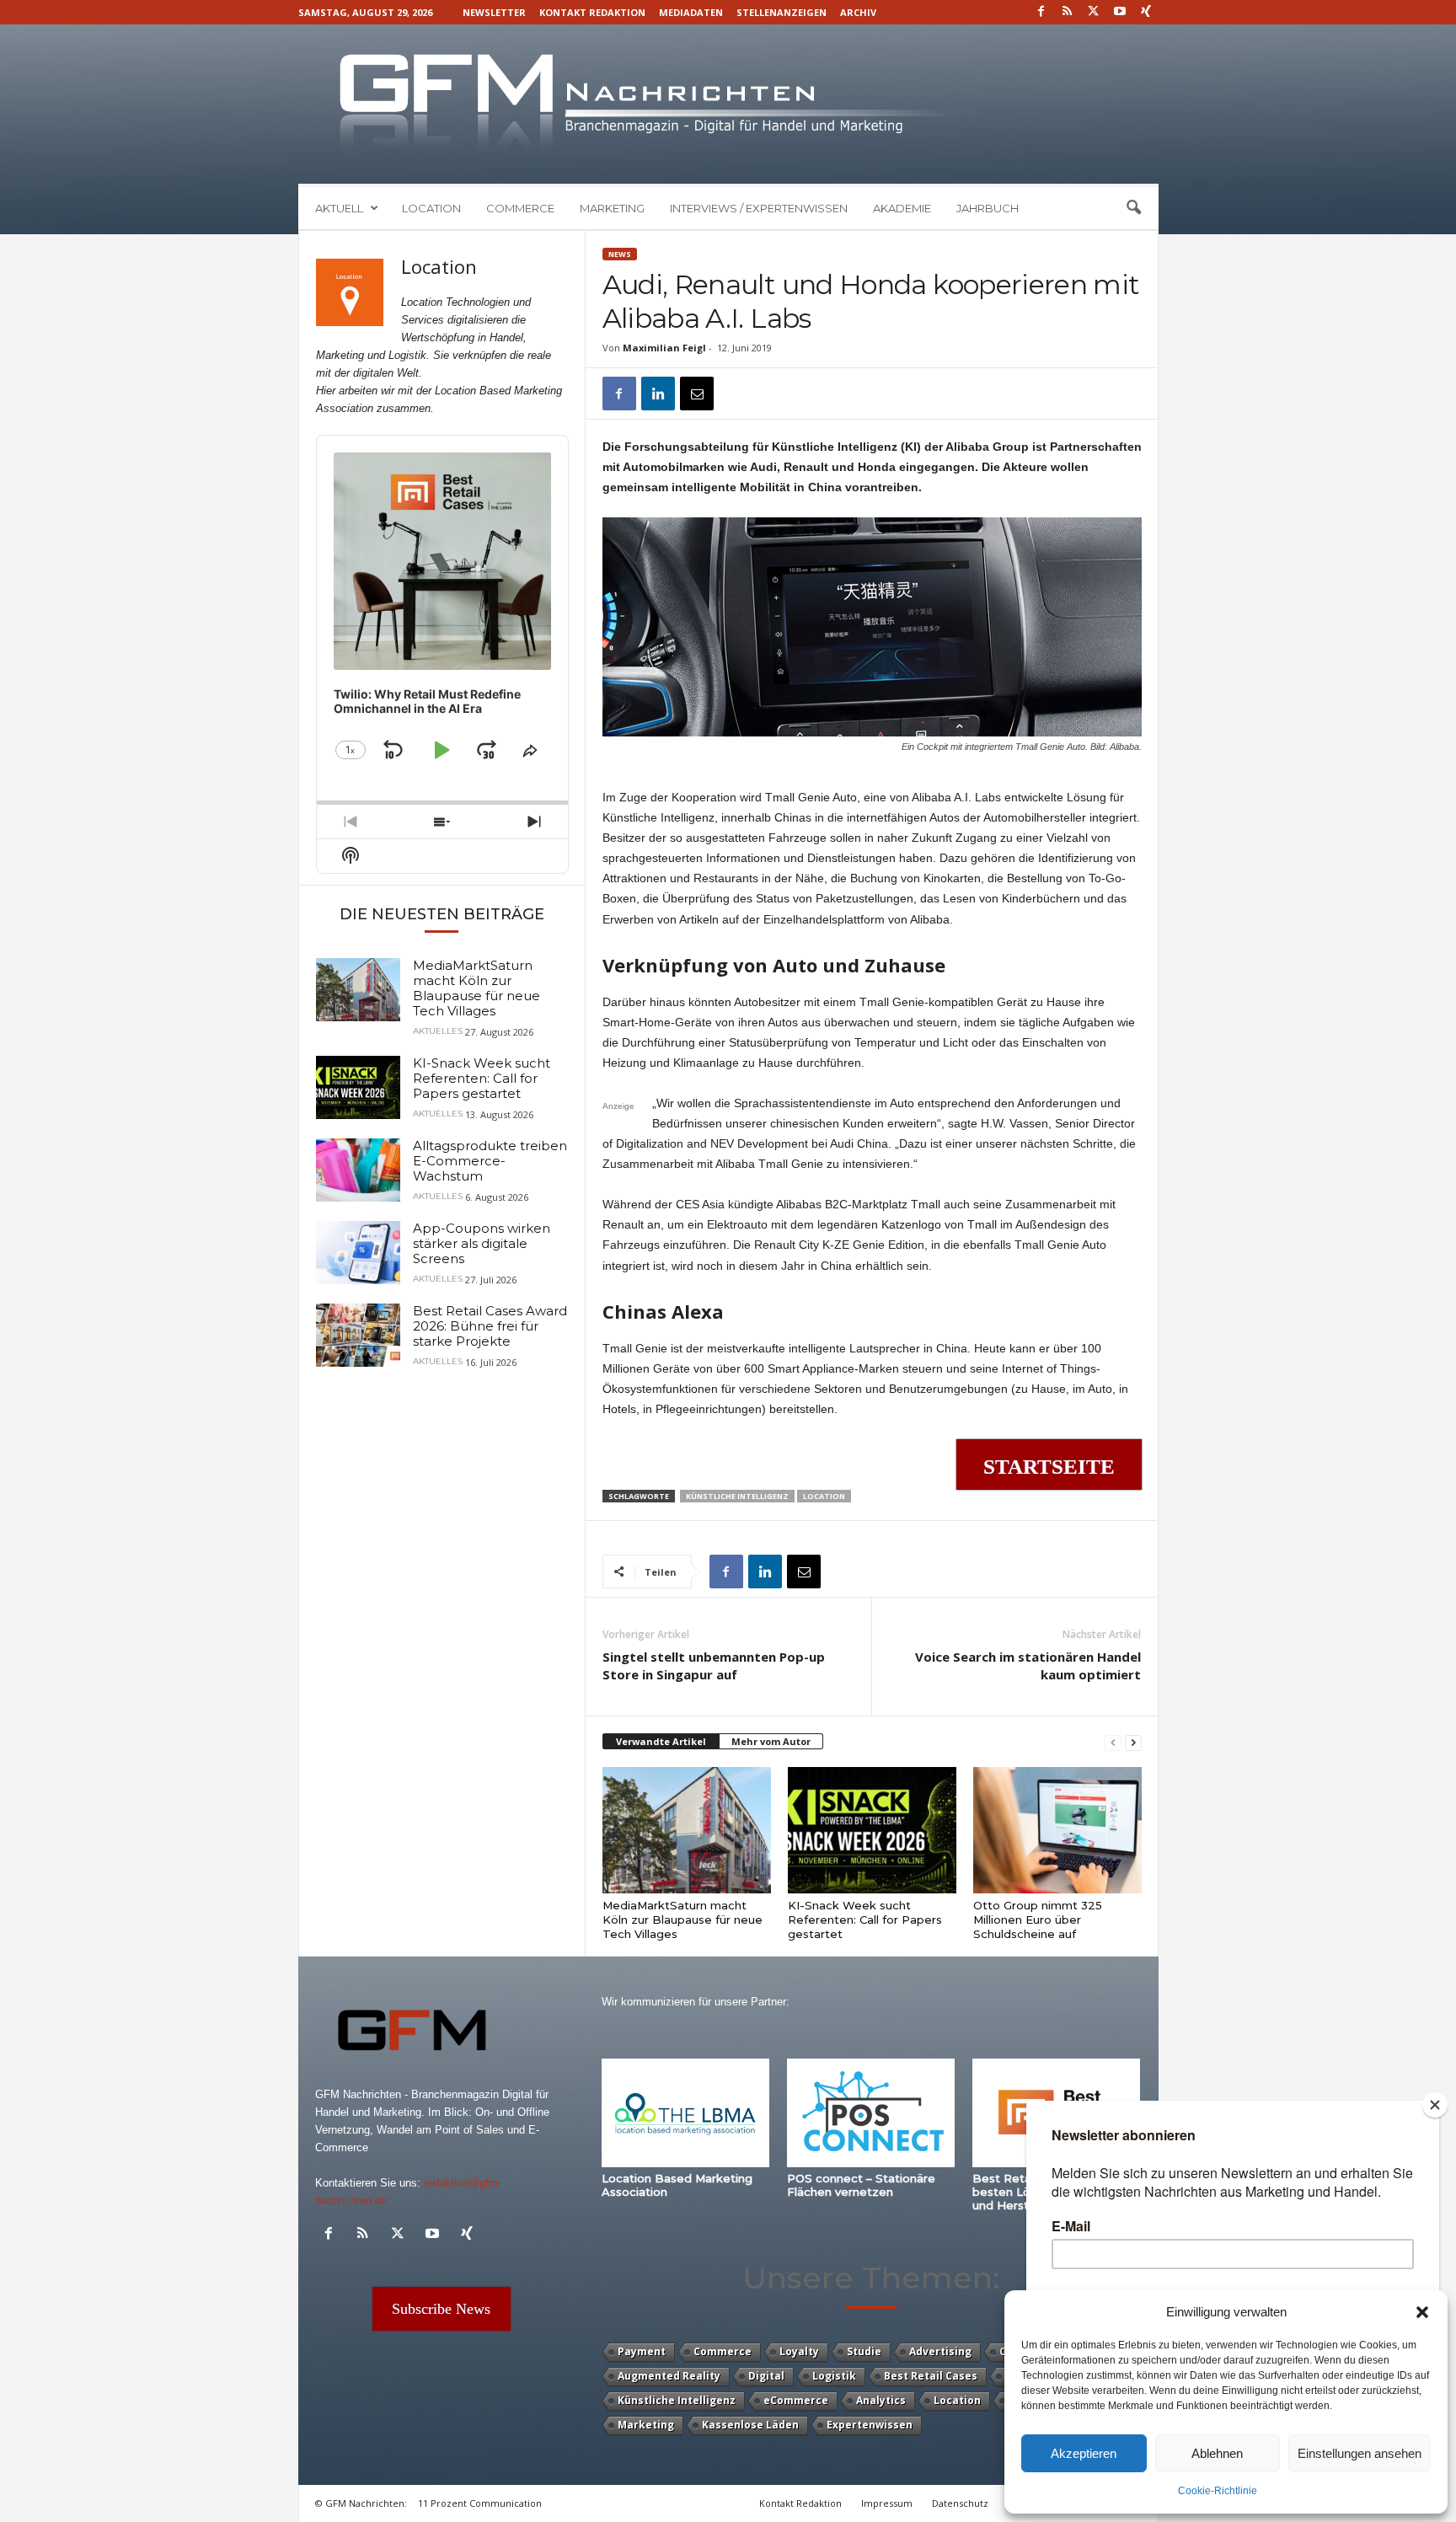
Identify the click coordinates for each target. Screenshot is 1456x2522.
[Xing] (1146, 12)
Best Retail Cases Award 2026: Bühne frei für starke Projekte (490, 1326)
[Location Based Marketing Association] (686, 2113)
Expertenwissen (870, 2425)
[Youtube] (1120, 12)
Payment (642, 2351)
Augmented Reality (669, 2376)
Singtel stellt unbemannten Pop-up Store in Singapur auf (714, 1665)
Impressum (887, 2503)
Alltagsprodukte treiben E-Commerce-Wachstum (490, 1161)
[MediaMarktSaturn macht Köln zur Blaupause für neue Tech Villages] (687, 1830)
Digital (766, 2376)
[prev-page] (1113, 1742)
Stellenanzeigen (782, 12)
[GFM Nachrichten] (728, 104)
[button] (1422, 2312)
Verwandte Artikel (661, 1741)
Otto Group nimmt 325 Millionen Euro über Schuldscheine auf (1038, 1920)
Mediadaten (691, 12)
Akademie (902, 208)
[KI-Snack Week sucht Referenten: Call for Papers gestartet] (872, 1830)
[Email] (697, 394)
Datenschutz (960, 2503)
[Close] (1435, 2105)
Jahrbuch (988, 208)
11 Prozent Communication (480, 2503)
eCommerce (796, 2400)
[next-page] (1133, 1742)
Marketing (612, 208)
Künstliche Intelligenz (737, 1496)
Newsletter (494, 12)
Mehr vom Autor (771, 1741)
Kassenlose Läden (750, 2425)
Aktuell (339, 208)
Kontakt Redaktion (592, 12)
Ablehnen (1217, 2453)
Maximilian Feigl (664, 348)
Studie (864, 2351)
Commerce (520, 208)
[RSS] (1068, 12)
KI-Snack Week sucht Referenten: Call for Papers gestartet (865, 1920)
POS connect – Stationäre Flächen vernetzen (861, 2185)
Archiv (858, 12)
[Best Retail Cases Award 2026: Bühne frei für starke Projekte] (358, 1335)
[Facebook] (1041, 12)
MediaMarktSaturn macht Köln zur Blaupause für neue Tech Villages (682, 1920)
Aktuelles (438, 1031)
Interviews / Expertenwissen (759, 208)
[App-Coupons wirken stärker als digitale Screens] (358, 1253)
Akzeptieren (1084, 2453)
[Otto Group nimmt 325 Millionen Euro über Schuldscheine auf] (1057, 1830)
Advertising (940, 2351)
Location (431, 208)
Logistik (834, 2376)
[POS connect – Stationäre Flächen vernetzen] (871, 2113)
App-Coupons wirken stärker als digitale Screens (482, 1243)
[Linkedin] (658, 394)
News (620, 254)
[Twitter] (1094, 12)
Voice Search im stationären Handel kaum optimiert (1028, 1665)
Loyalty (799, 2351)
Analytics (881, 2400)
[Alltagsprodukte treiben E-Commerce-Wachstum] (358, 1170)
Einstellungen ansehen (1360, 2453)
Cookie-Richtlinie (1218, 2491)
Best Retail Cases (931, 2376)
